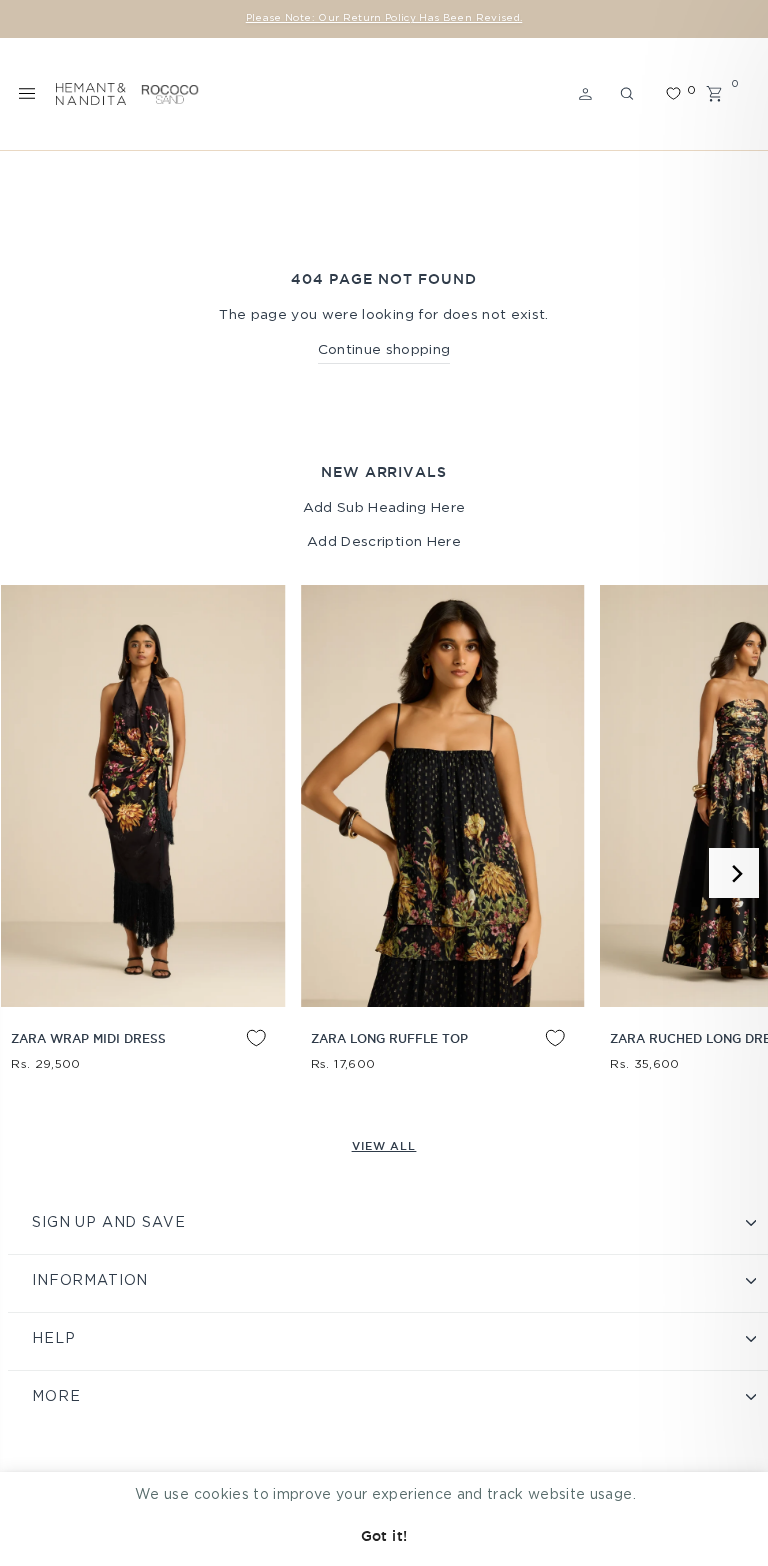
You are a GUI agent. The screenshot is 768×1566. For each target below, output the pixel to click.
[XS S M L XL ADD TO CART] (143, 796)
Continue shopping (384, 350)
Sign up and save (108, 1223)
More (56, 1397)
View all (384, 1146)
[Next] (734, 873)
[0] (673, 93)
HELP (53, 1339)
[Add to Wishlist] (241, 1053)
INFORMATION (90, 1281)
